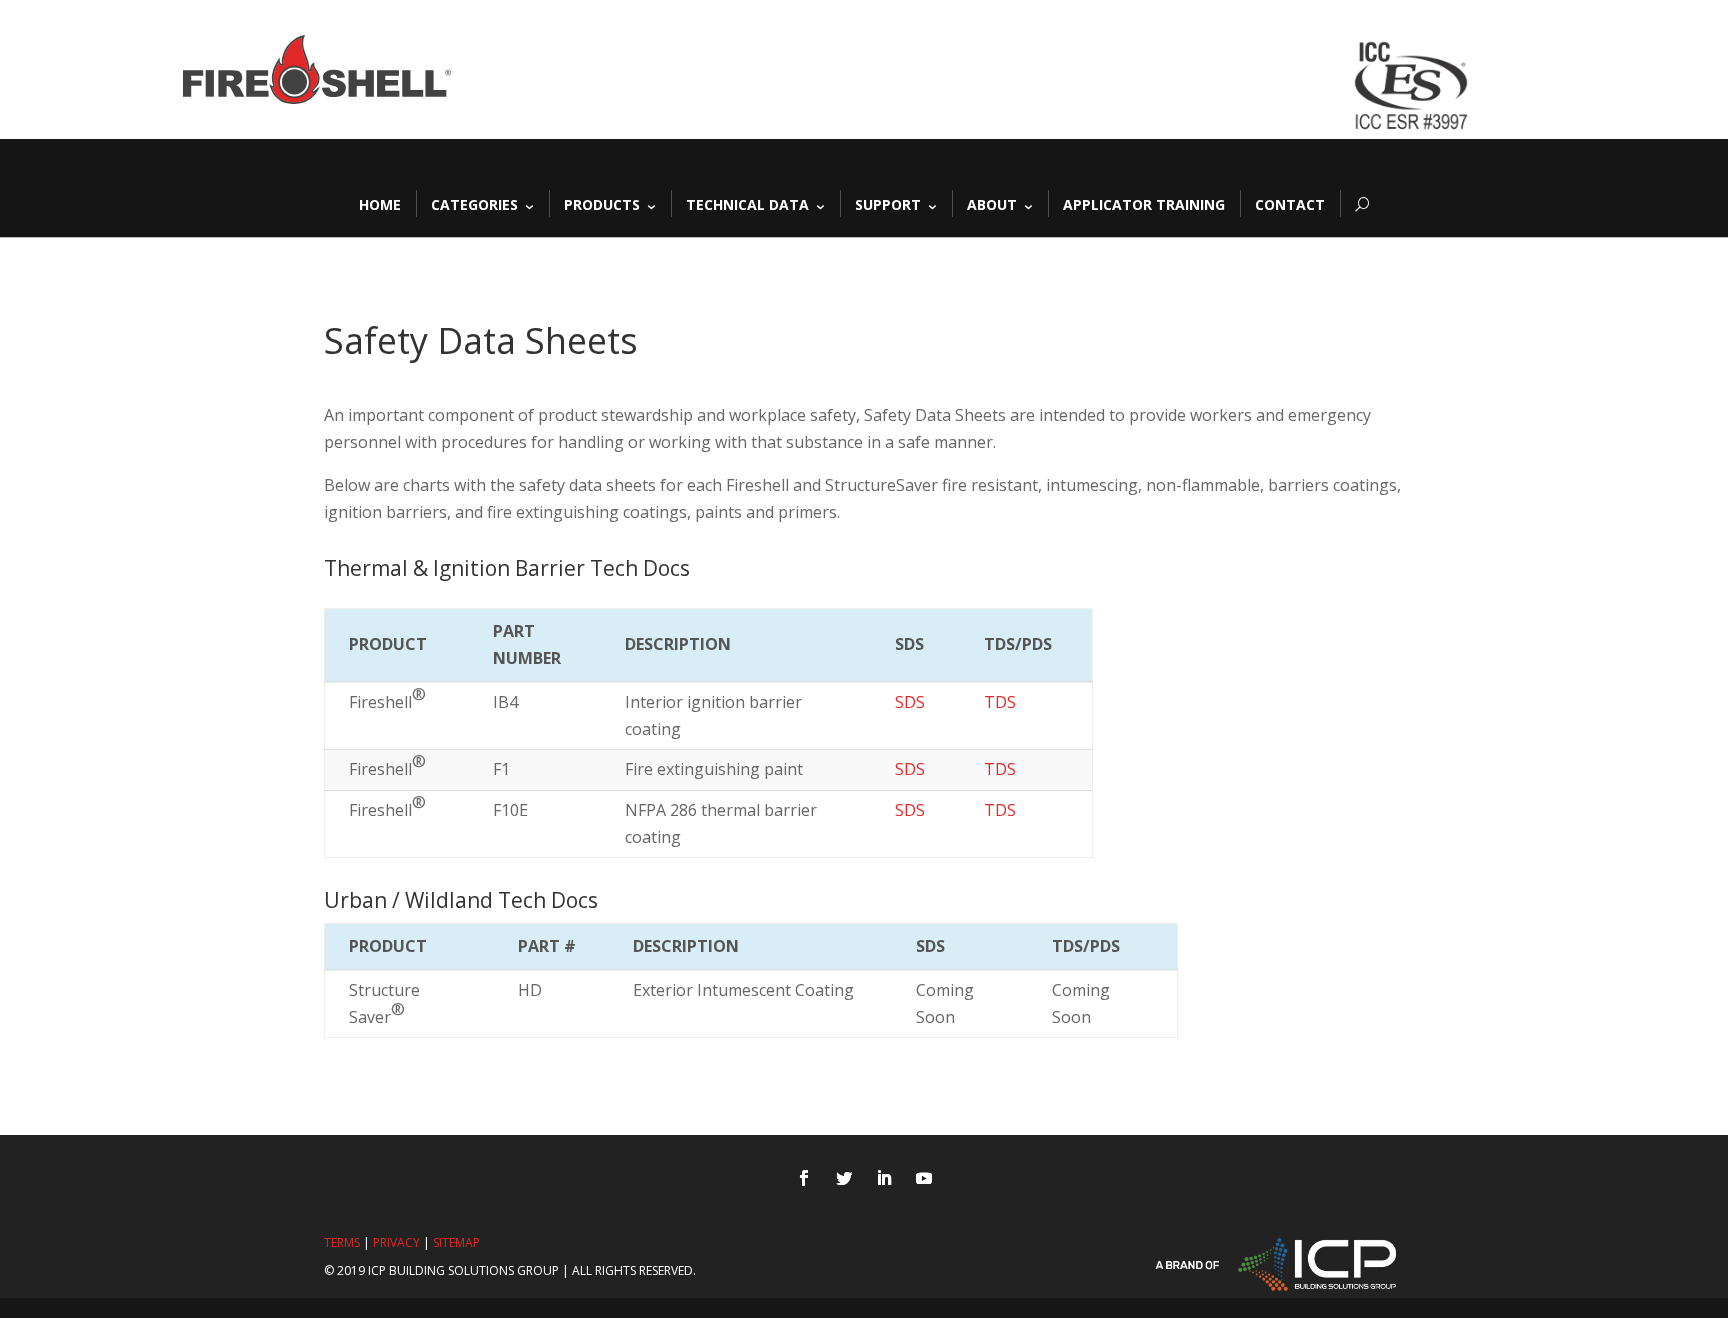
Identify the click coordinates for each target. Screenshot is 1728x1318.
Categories (474, 203)
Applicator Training (1144, 203)
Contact (1290, 203)
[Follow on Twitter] (844, 1178)
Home (380, 203)
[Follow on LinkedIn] (884, 1178)
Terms (342, 1242)
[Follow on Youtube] (924, 1178)
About (992, 203)
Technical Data (747, 203)
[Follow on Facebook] (804, 1178)
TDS (1000, 702)
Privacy (396, 1242)
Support (888, 203)
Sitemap (456, 1242)
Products (602, 203)
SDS (910, 702)
